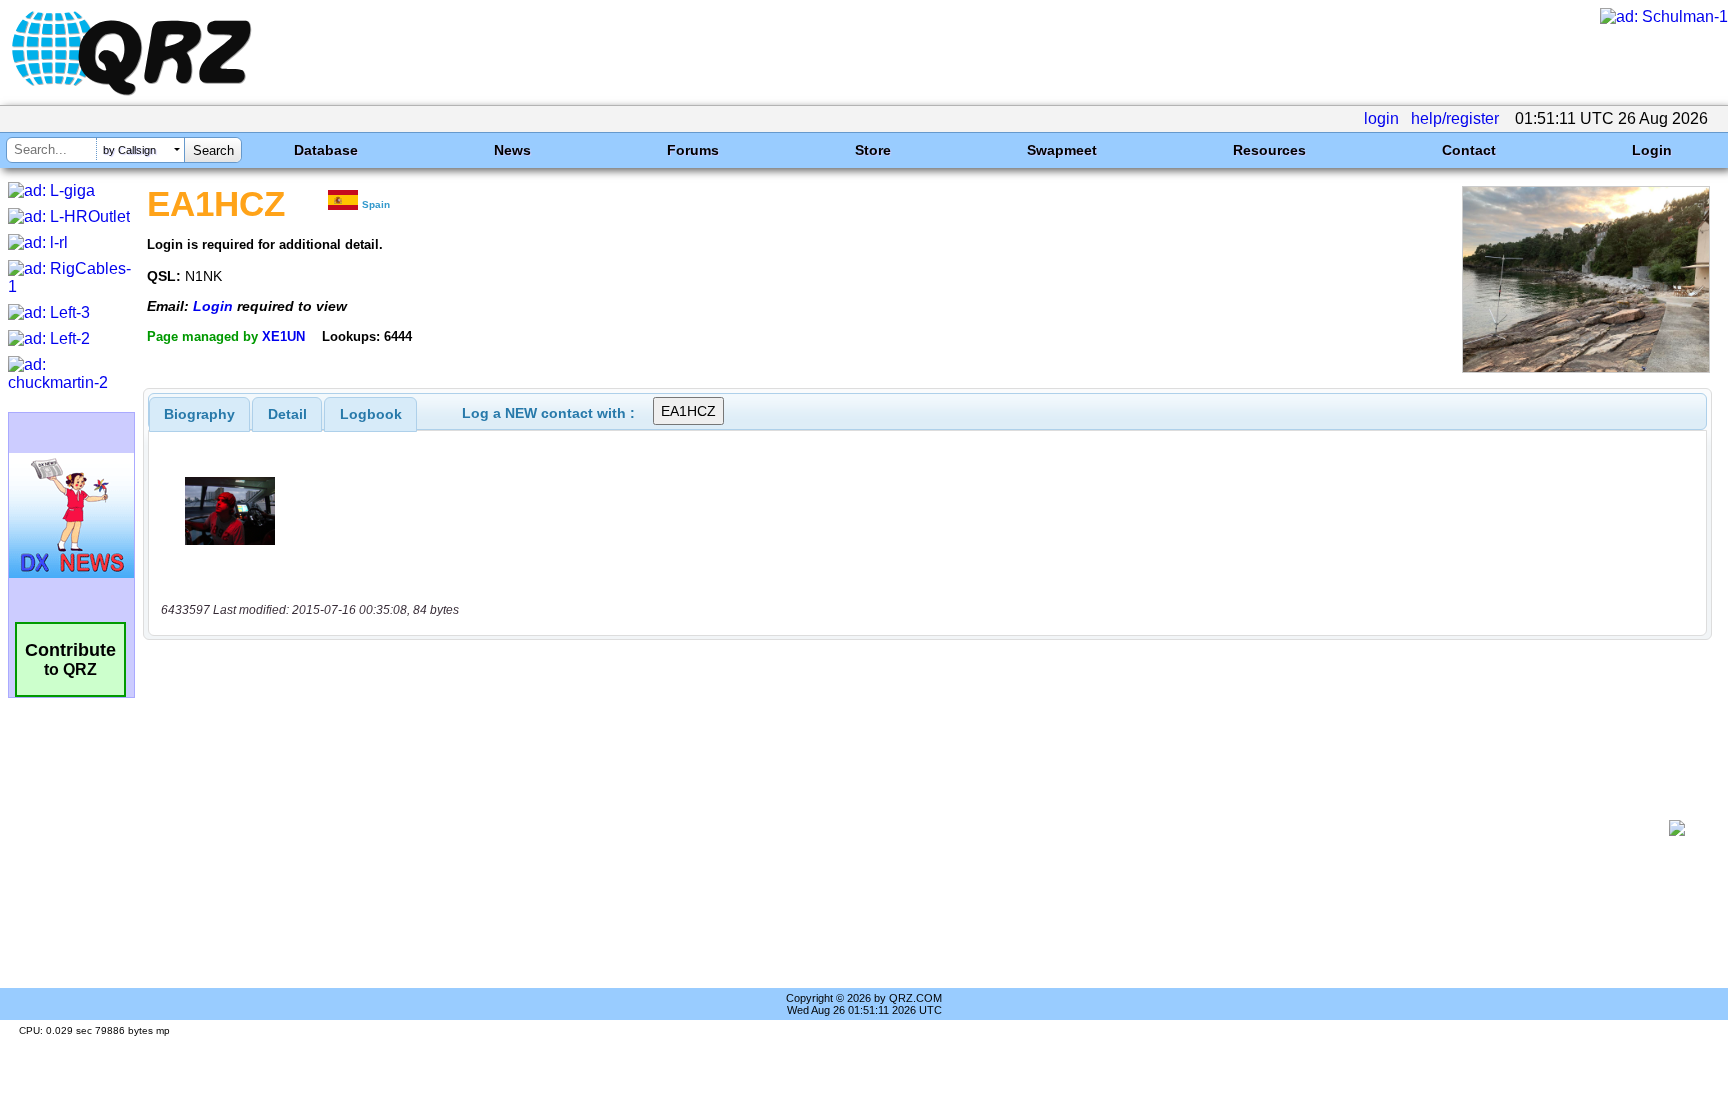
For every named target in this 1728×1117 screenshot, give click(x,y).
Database (326, 150)
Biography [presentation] (199, 414)
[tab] (199, 414)
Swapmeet (1062, 150)
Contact (1469, 150)
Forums (693, 150)
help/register (1455, 118)
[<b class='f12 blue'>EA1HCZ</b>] (1586, 367)
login (1381, 118)
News (512, 150)
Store (873, 150)
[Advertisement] (909, 828)
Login (1652, 150)
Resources (1269, 150)
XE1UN (283, 336)
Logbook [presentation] (371, 414)
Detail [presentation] (287, 414)
